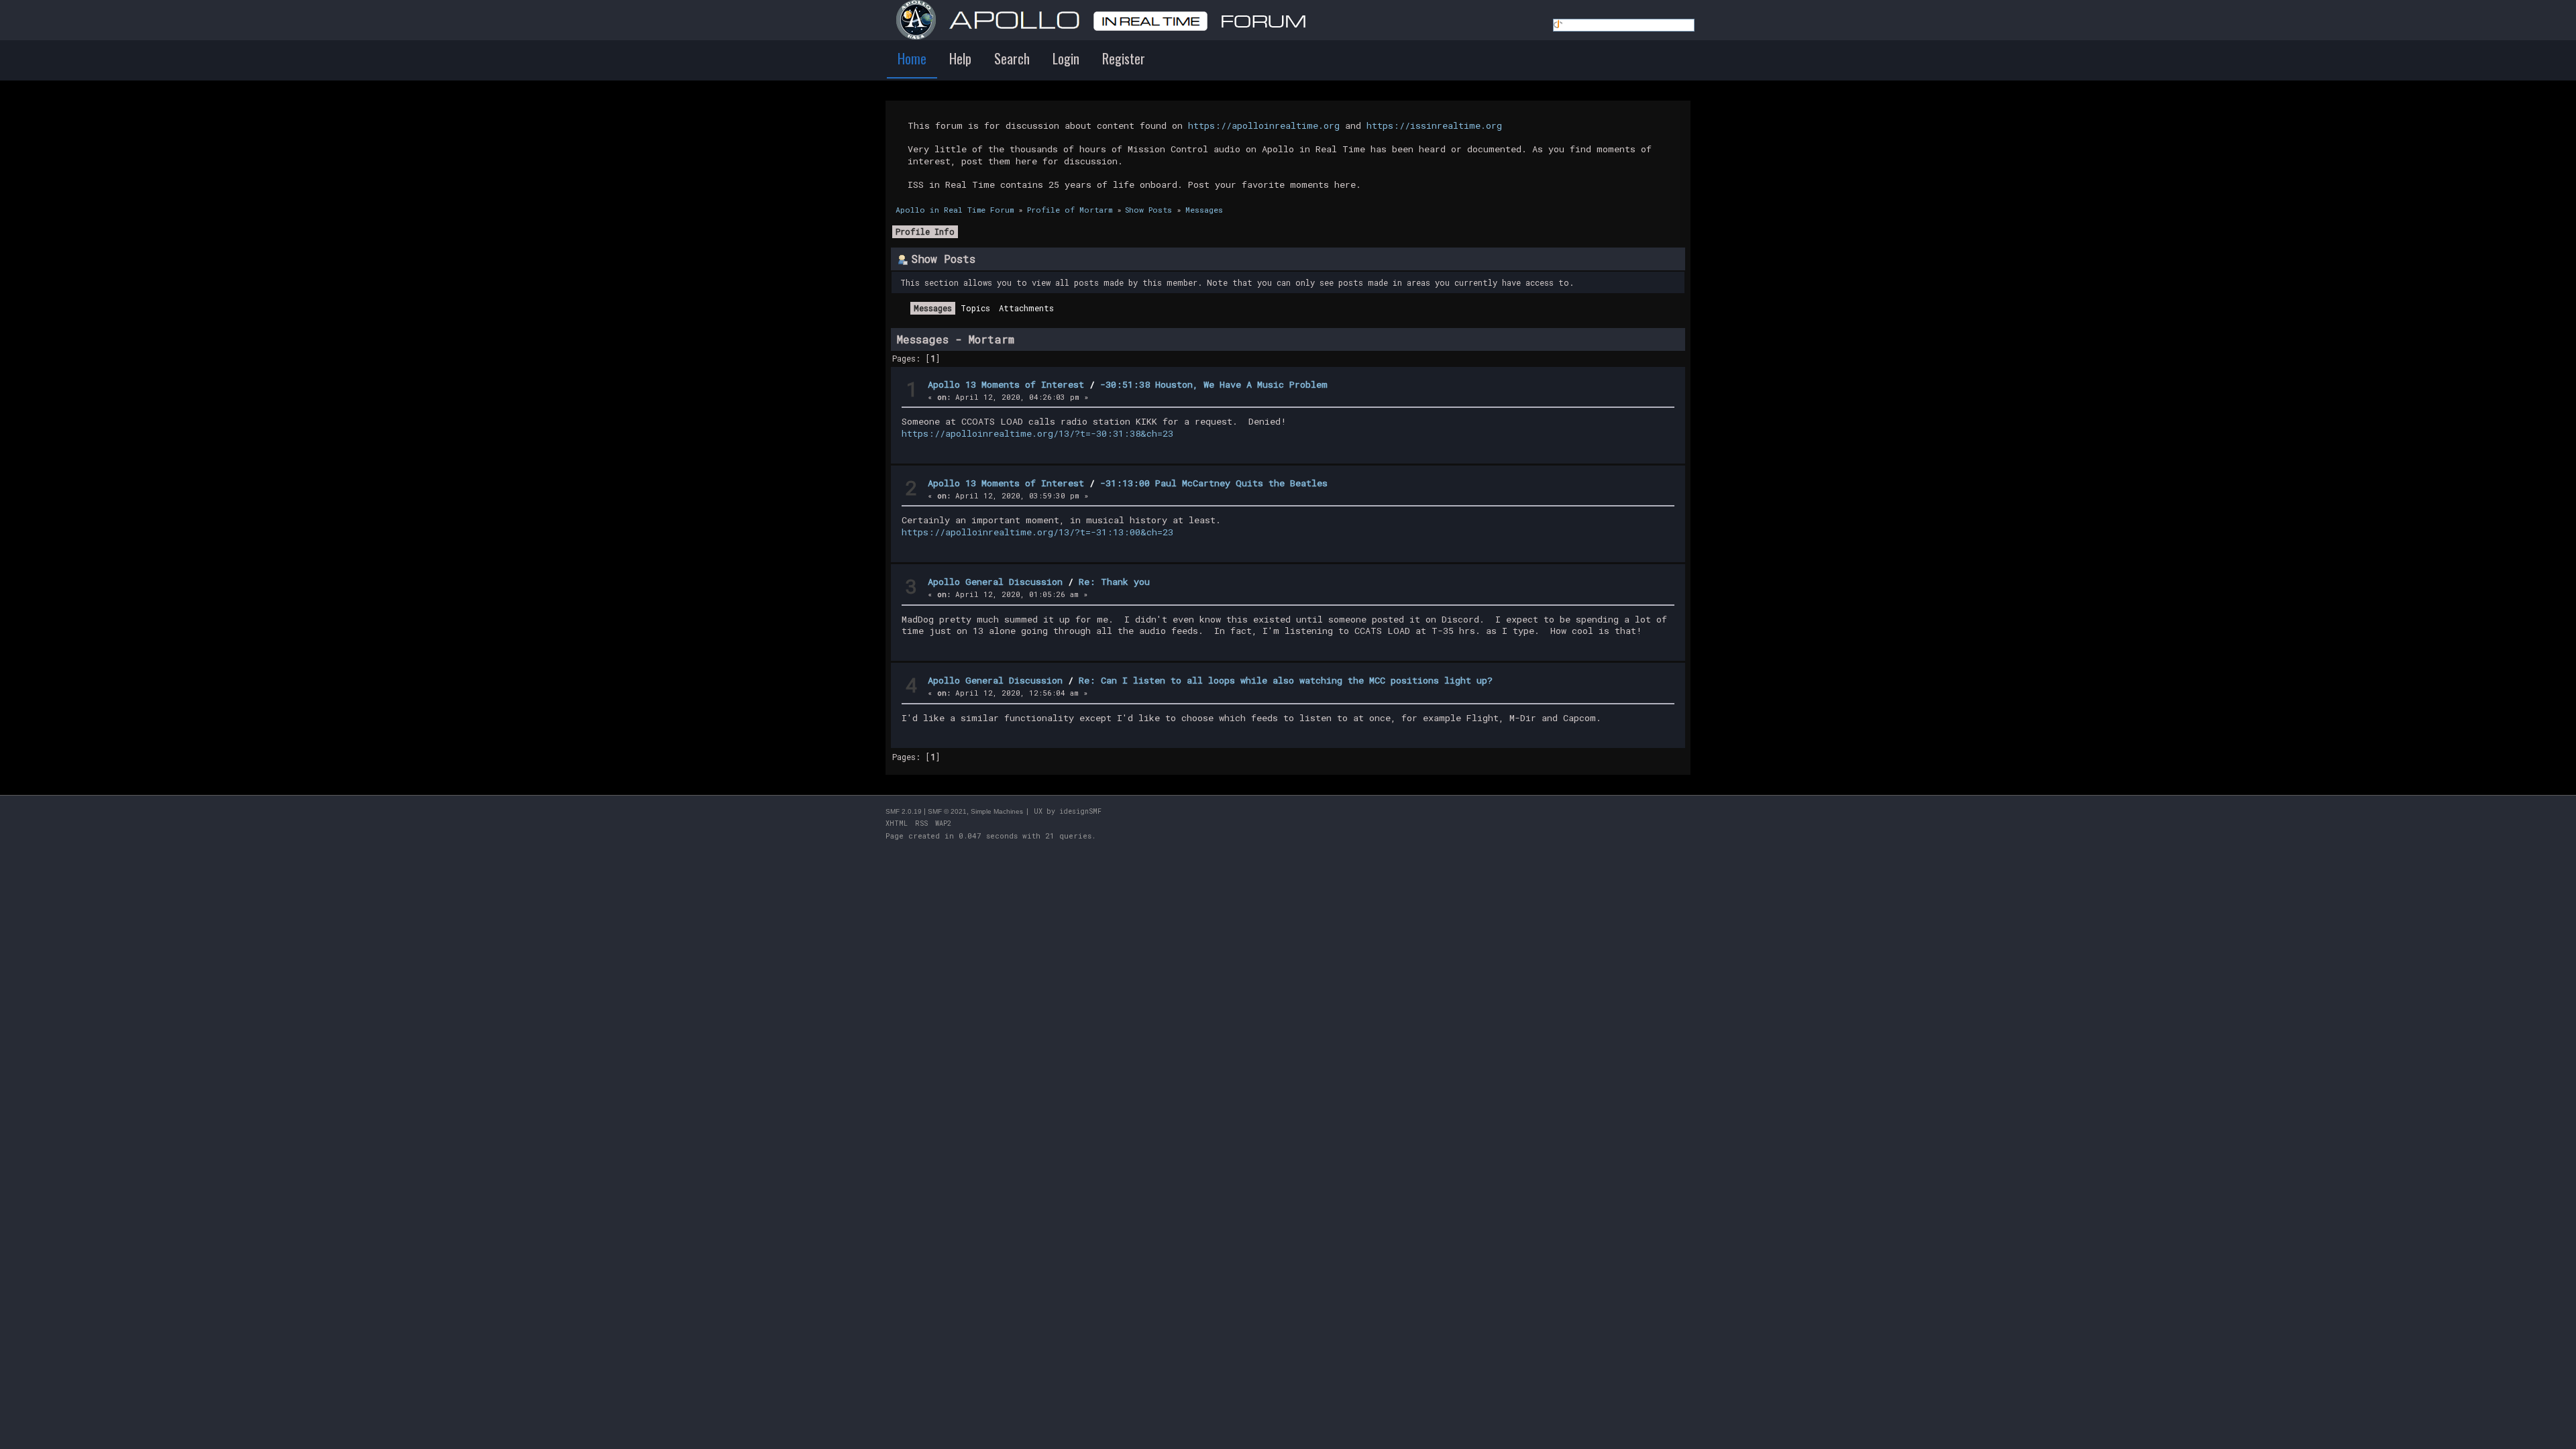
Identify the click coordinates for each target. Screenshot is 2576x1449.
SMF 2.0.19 (904, 811)
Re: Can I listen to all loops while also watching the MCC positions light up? (1286, 680)
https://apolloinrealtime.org (1264, 125)
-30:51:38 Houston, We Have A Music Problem (1214, 384)
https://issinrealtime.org (1434, 125)
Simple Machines (997, 811)
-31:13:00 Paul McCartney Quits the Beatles (1214, 483)
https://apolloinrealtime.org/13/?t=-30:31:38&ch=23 (1037, 433)
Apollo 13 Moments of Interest (1006, 384)
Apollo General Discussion (995, 582)
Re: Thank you (1114, 582)
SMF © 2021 (947, 811)
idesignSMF (1080, 811)
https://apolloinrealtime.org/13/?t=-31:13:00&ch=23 (1037, 532)
